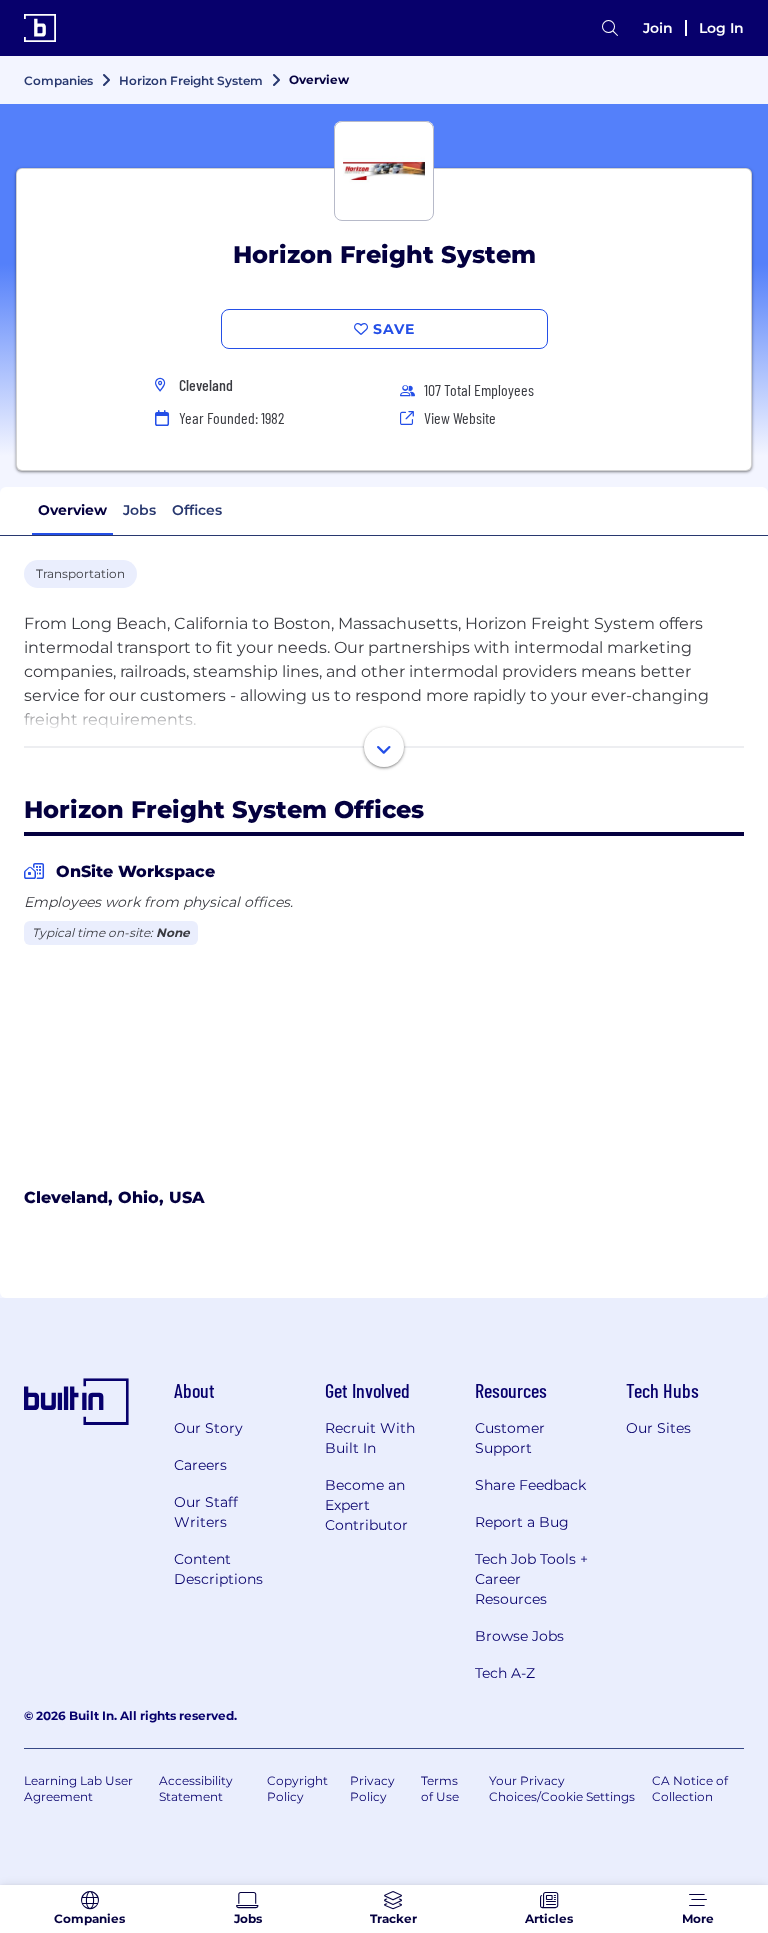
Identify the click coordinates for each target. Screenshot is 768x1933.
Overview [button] (72, 510)
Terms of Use (440, 1788)
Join (658, 28)
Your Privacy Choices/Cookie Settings (562, 1788)
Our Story (208, 1428)
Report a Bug (522, 1522)
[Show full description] (384, 747)
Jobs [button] (139, 510)
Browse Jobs (519, 1636)
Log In (721, 28)
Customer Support (510, 1438)
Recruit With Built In (370, 1438)
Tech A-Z (505, 1673)
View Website (460, 417)
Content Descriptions (218, 1569)
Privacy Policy (372, 1788)
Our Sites (658, 1428)
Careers (200, 1465)
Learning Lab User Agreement (78, 1788)
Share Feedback (530, 1485)
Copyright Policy (297, 1788)
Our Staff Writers (206, 1512)
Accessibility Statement (196, 1788)
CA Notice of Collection (690, 1788)
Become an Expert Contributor (366, 1505)
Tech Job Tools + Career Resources (531, 1579)
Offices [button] (197, 510)
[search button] (610, 28)
